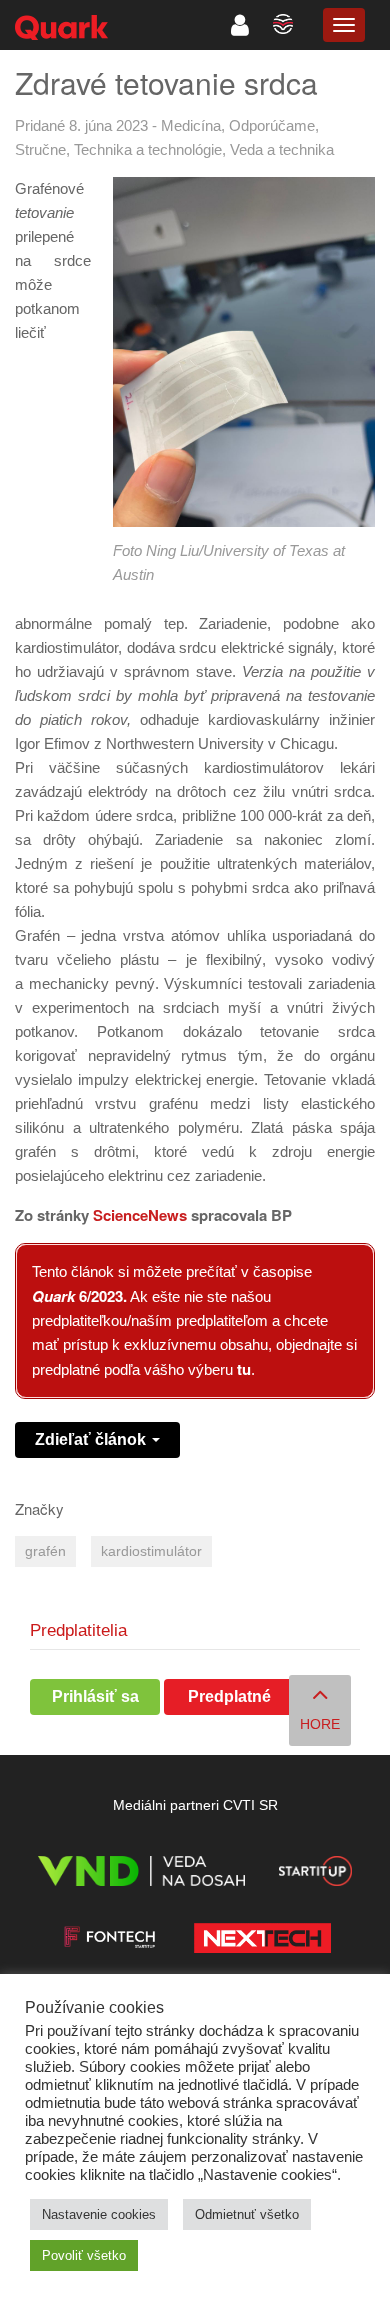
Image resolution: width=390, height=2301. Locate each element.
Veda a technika (282, 149)
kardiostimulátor (151, 1551)
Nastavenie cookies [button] (99, 2214)
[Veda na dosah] (141, 1874)
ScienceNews (140, 1215)
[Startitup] (315, 1874)
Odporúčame (272, 125)
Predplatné (229, 1696)
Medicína (191, 125)
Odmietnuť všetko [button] (247, 2214)
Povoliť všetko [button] (84, 2255)
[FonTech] (109, 1941)
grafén (45, 1551)
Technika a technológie (148, 149)
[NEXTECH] (262, 1941)
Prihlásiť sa (95, 1696)
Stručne (40, 149)
